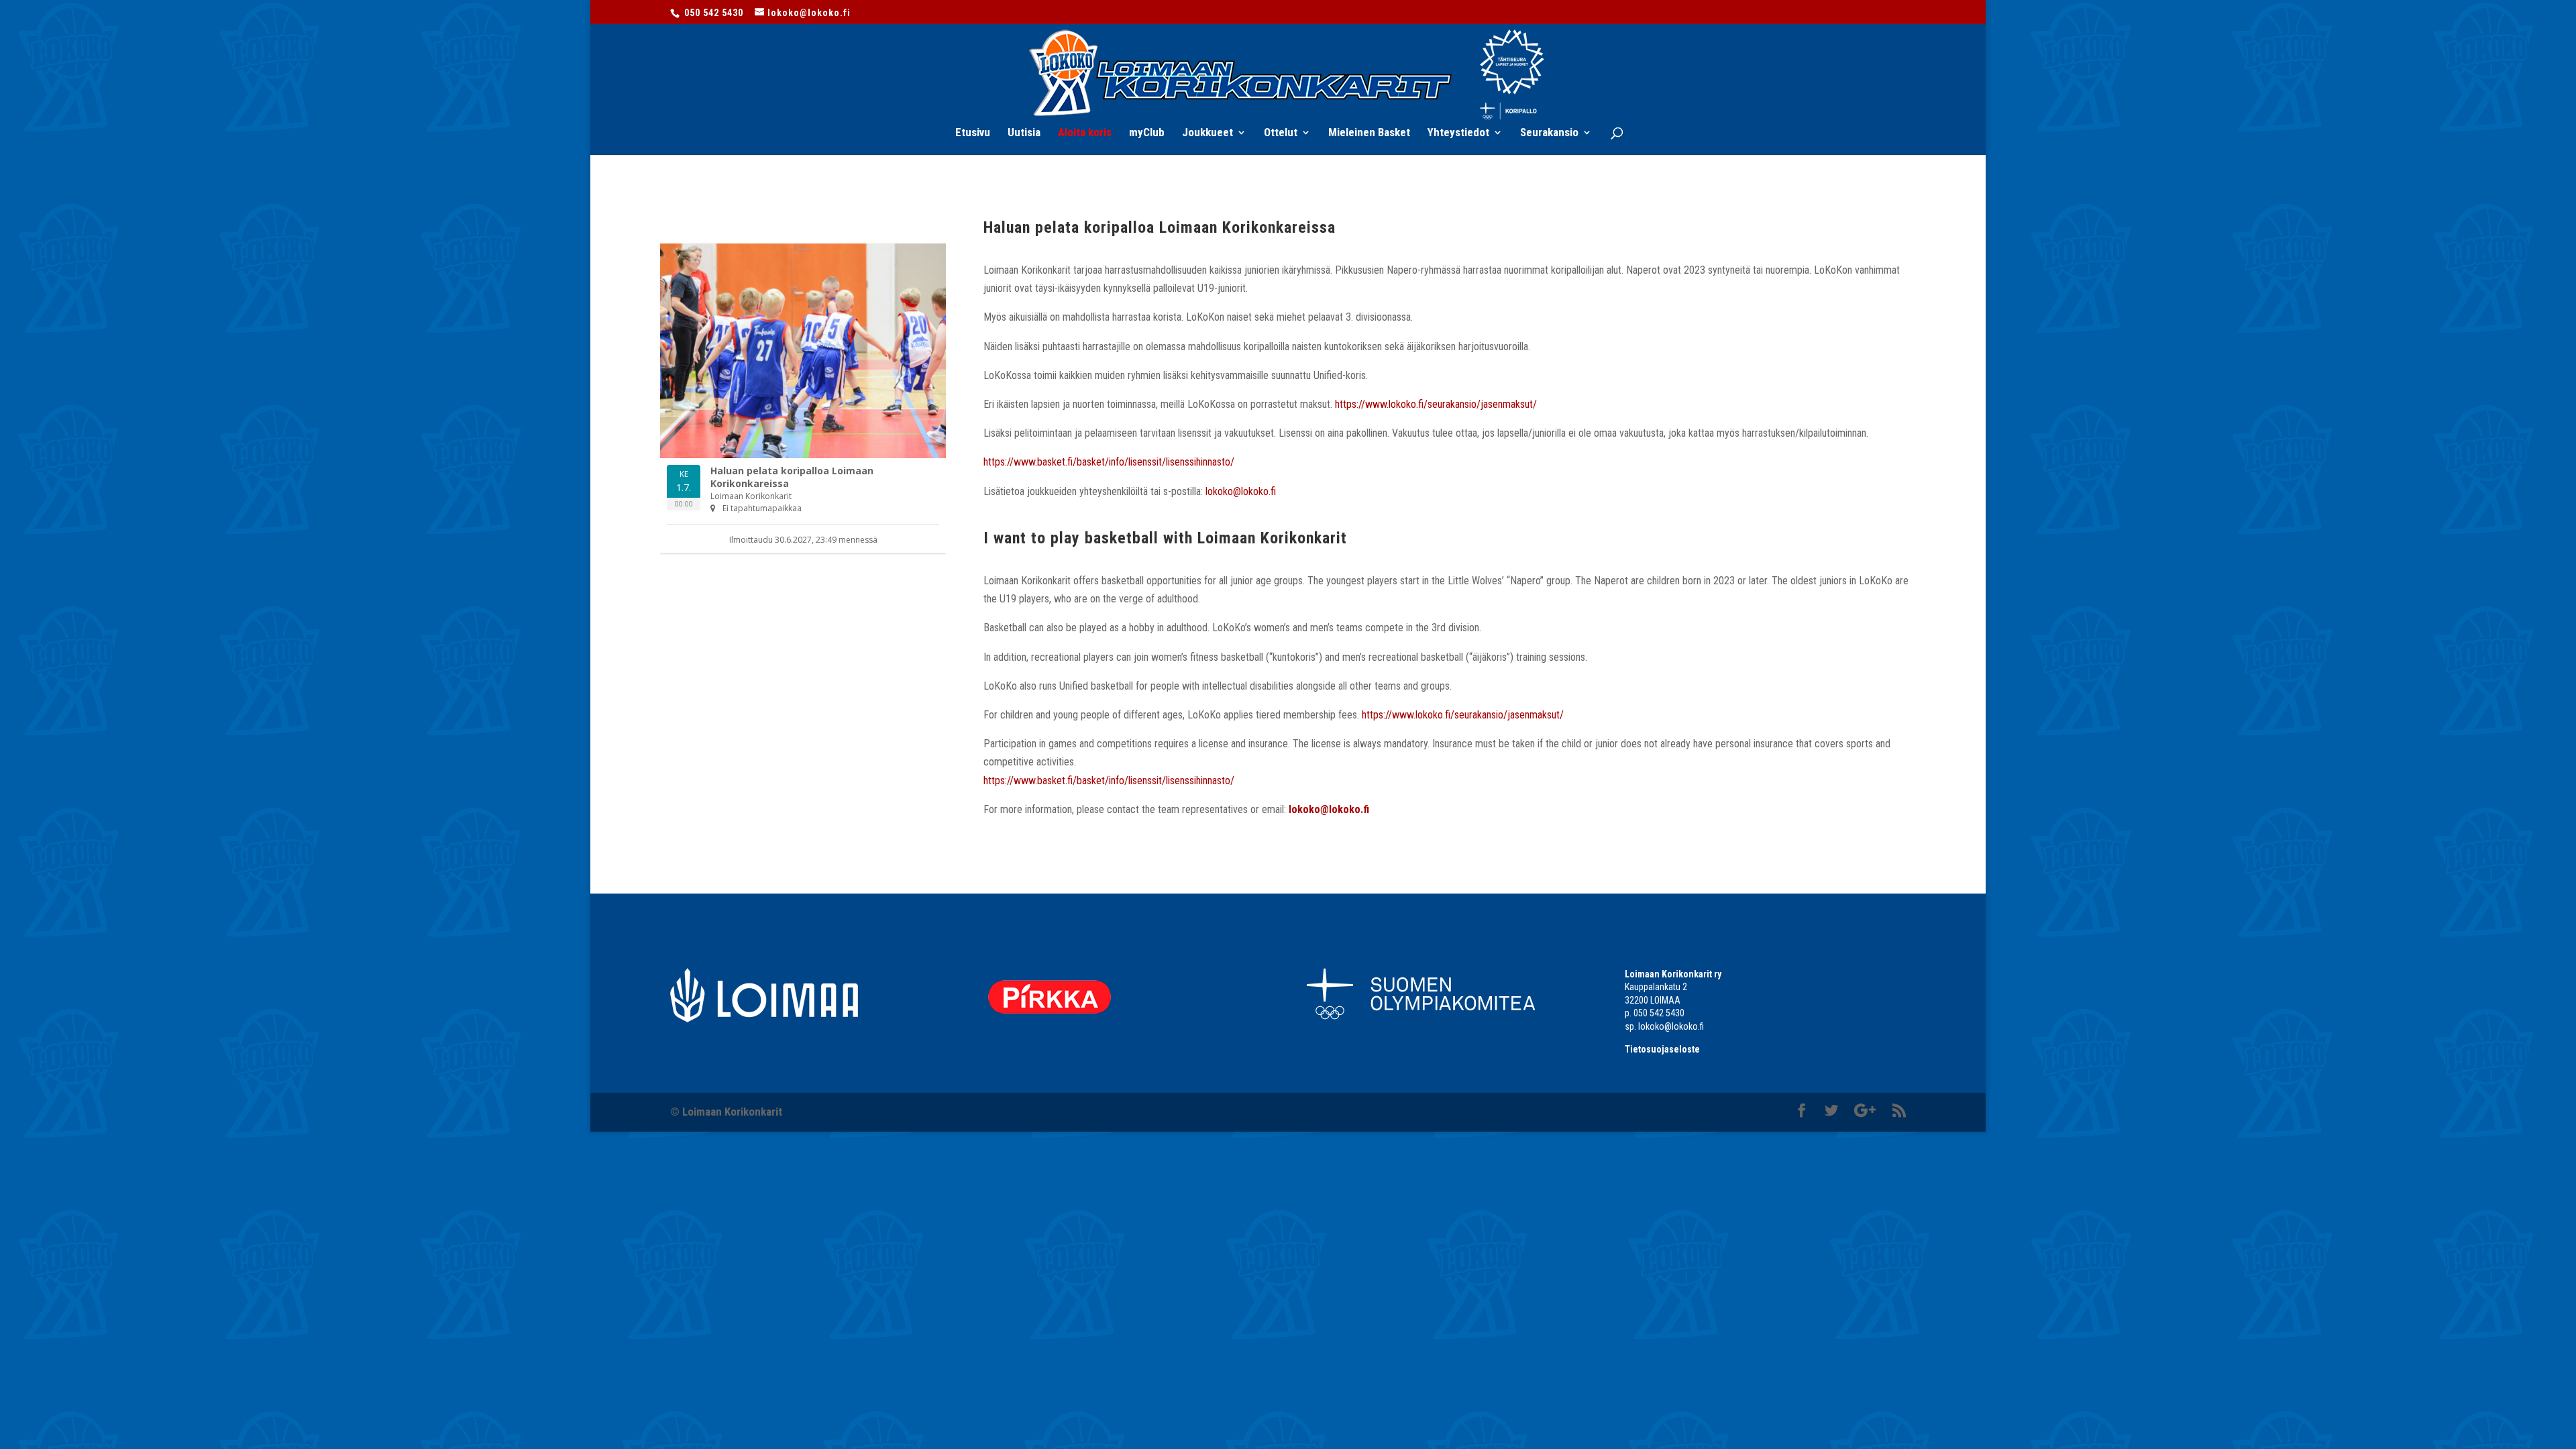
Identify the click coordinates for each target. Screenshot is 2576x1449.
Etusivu (973, 133)
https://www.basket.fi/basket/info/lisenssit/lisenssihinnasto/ (1109, 462)
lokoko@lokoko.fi (1241, 491)
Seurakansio (1549, 133)
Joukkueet (1207, 133)
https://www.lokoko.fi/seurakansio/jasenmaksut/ (1436, 404)
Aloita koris (1085, 133)
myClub (1147, 133)
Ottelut (1281, 133)
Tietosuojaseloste (1662, 1049)
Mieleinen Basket (1369, 133)
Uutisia (1024, 133)
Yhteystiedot (1458, 133)
